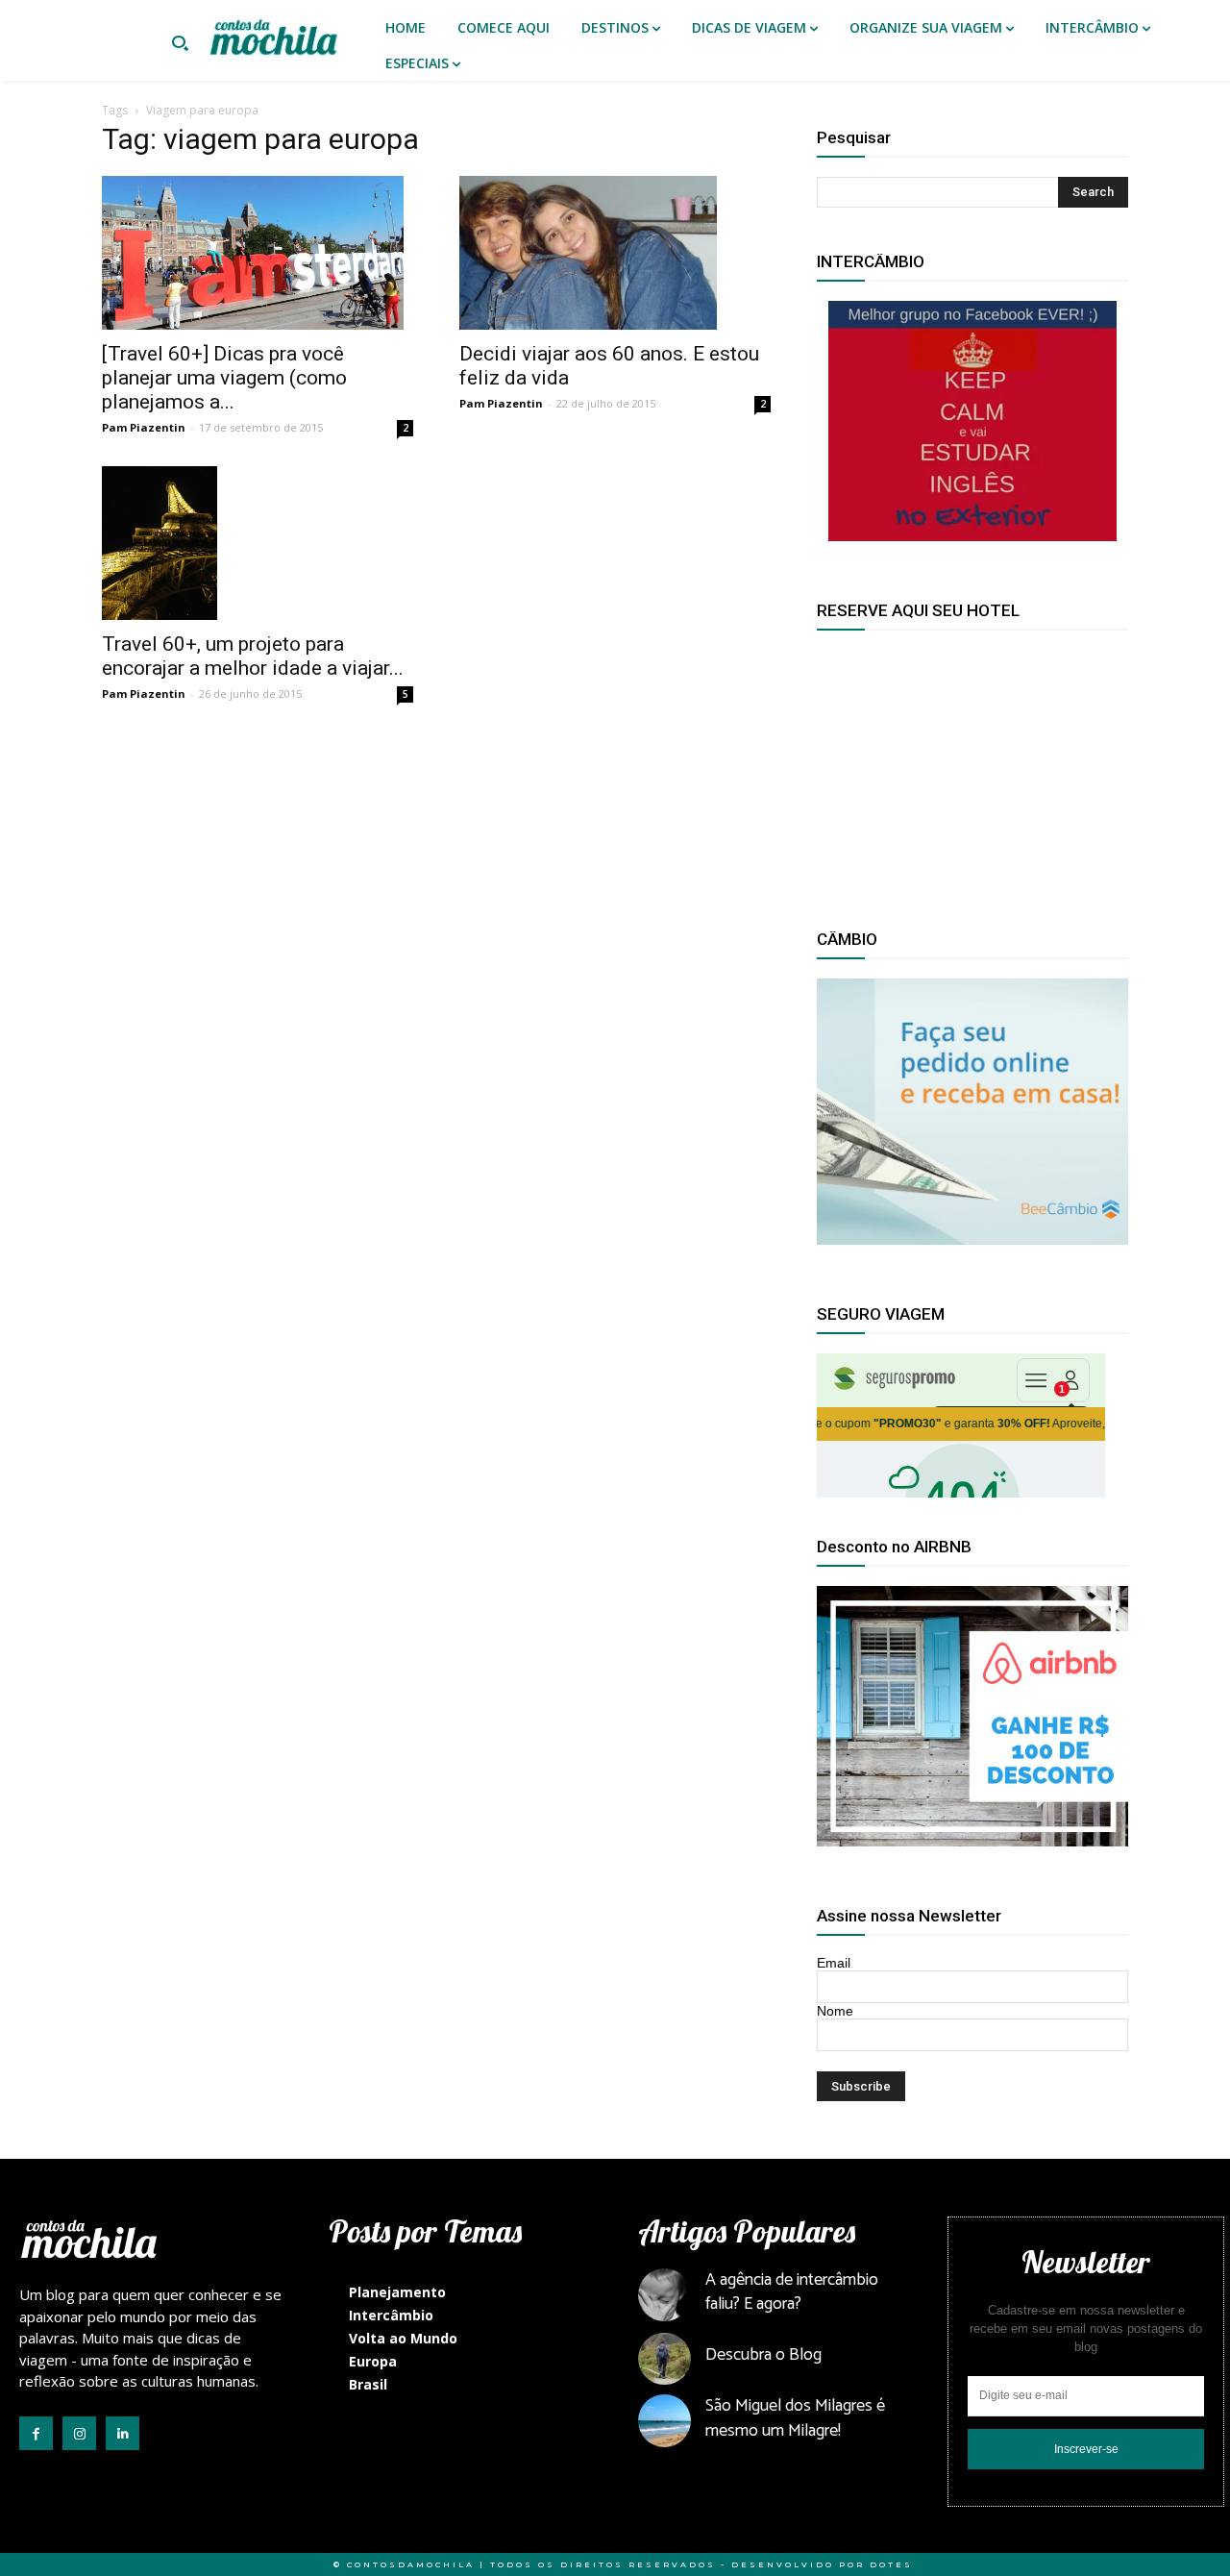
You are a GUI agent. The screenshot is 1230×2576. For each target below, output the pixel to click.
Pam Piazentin (144, 427)
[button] (181, 45)
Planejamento (397, 2292)
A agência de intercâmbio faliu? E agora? (792, 2292)
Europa (373, 2361)
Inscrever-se (1086, 2449)
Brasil (368, 2384)
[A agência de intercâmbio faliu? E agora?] (664, 2295)
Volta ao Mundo (403, 2338)
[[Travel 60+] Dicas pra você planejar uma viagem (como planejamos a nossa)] (258, 253)
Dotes (891, 2564)
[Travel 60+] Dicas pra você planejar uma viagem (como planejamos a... (224, 378)
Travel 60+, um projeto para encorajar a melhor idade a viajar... (253, 656)
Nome (835, 2011)
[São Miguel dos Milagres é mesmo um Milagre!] (664, 2421)
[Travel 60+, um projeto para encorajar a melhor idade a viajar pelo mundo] (258, 543)
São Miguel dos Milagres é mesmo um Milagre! (795, 2418)
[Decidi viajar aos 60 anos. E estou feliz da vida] (615, 253)
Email (834, 1963)
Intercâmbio (391, 2315)
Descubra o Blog (763, 2355)
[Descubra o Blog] (664, 2359)
